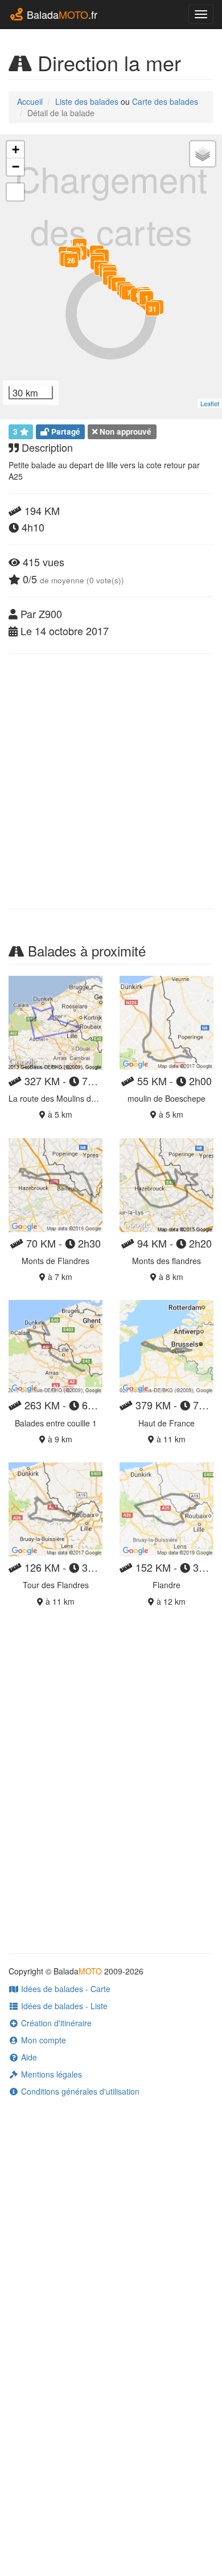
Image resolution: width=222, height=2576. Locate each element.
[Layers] (203, 154)
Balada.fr (61, 14)
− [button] (16, 167)
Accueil (30, 101)
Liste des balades (87, 101)
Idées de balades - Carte (65, 1989)
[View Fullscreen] (15, 192)
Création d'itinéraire (55, 2023)
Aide (28, 2057)
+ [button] (16, 150)
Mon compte (42, 2040)
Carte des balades (165, 101)
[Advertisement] (111, 781)
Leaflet (210, 403)
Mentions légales (50, 2074)
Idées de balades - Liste (63, 2006)
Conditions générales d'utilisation (79, 2091)
